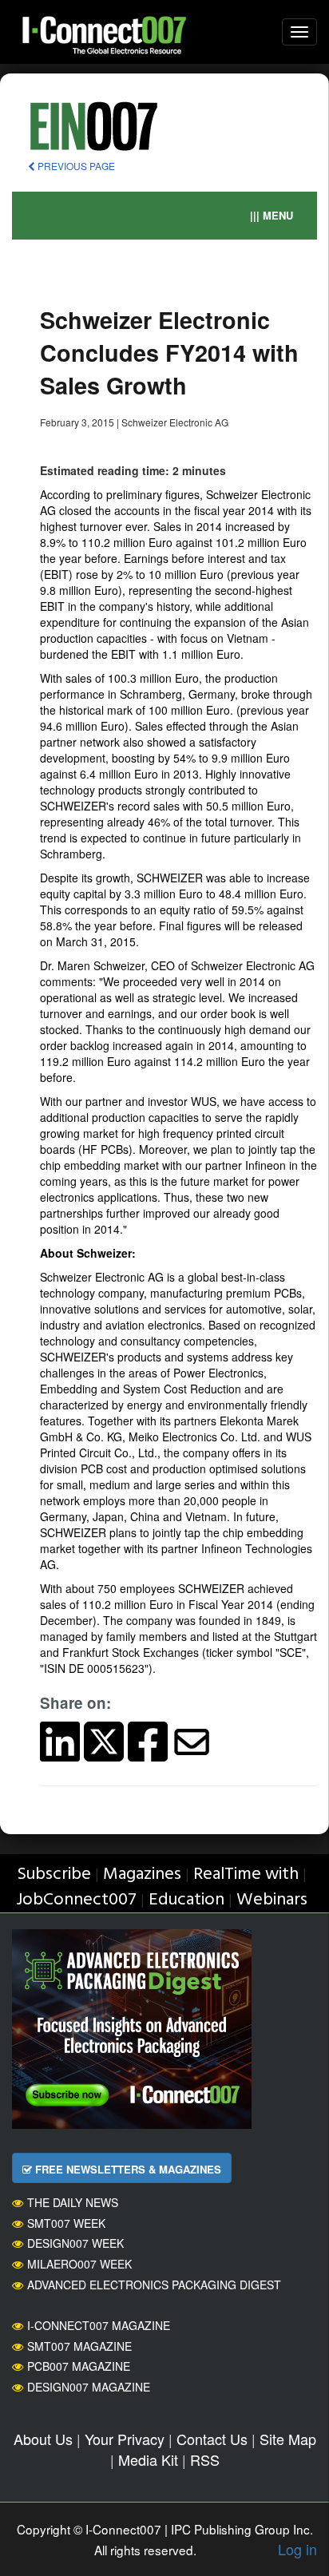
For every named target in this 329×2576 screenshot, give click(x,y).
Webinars (272, 1900)
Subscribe (54, 1875)
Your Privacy (125, 2439)
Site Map (288, 2439)
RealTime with (246, 1875)
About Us (43, 2439)
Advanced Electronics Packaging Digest (154, 2285)
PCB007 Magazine (79, 2366)
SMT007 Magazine (79, 2346)
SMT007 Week (66, 2223)
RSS (205, 2459)
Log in (297, 2549)
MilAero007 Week (79, 2264)
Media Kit (148, 2459)
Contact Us (212, 2439)
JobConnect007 (76, 1900)
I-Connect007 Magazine (99, 2325)
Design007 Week (75, 2243)
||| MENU (272, 215)
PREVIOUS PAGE (75, 166)
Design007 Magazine (89, 2387)
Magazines (142, 1875)
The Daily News (73, 2202)
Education (186, 1900)
